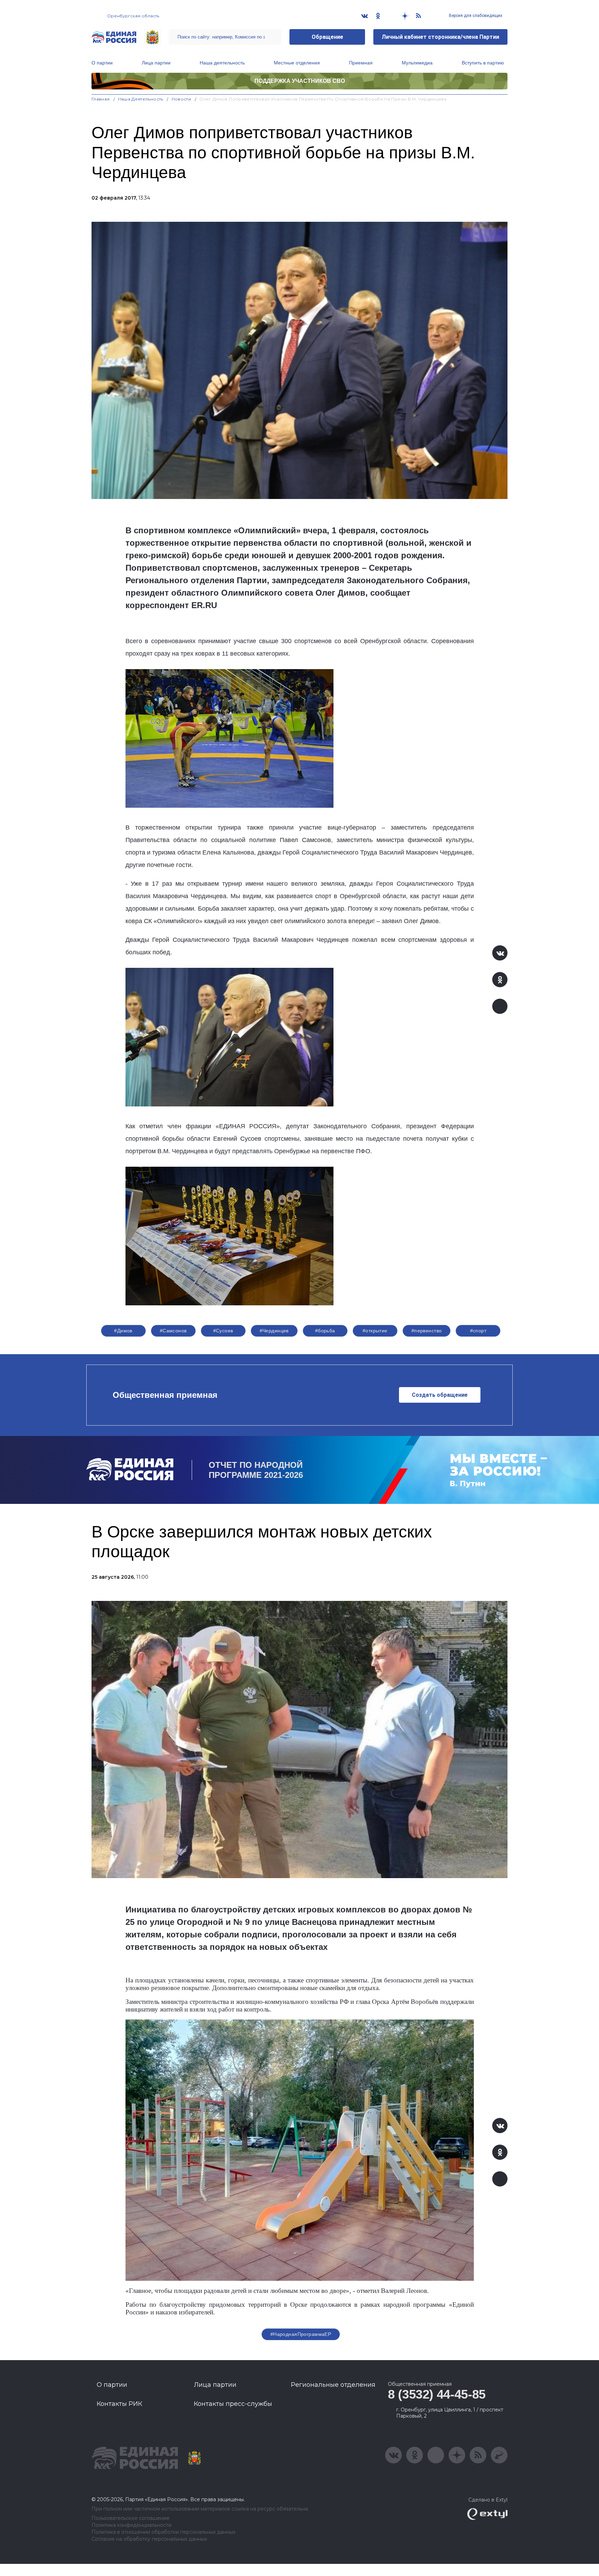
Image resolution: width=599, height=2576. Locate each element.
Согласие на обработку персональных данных (149, 2539)
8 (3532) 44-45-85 (437, 2394)
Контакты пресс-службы (233, 2404)
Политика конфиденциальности (132, 2525)
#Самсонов (173, 1331)
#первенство (427, 1331)
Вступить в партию (483, 63)
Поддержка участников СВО (300, 81)
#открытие (375, 1331)
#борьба (325, 1331)
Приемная (361, 63)
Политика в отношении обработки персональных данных (163, 2532)
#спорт (478, 1331)
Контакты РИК (119, 2404)
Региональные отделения (333, 2385)
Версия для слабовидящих (475, 16)
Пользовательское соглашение (131, 2518)
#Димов (123, 1331)
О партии (102, 63)
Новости (181, 99)
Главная (101, 99)
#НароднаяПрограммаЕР (301, 2334)
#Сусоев (223, 1331)
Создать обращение (440, 1395)
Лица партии (156, 63)
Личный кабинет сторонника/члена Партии (440, 37)
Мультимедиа (417, 63)
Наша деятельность (222, 63)
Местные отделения (297, 63)
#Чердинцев (274, 1331)
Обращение (327, 37)
